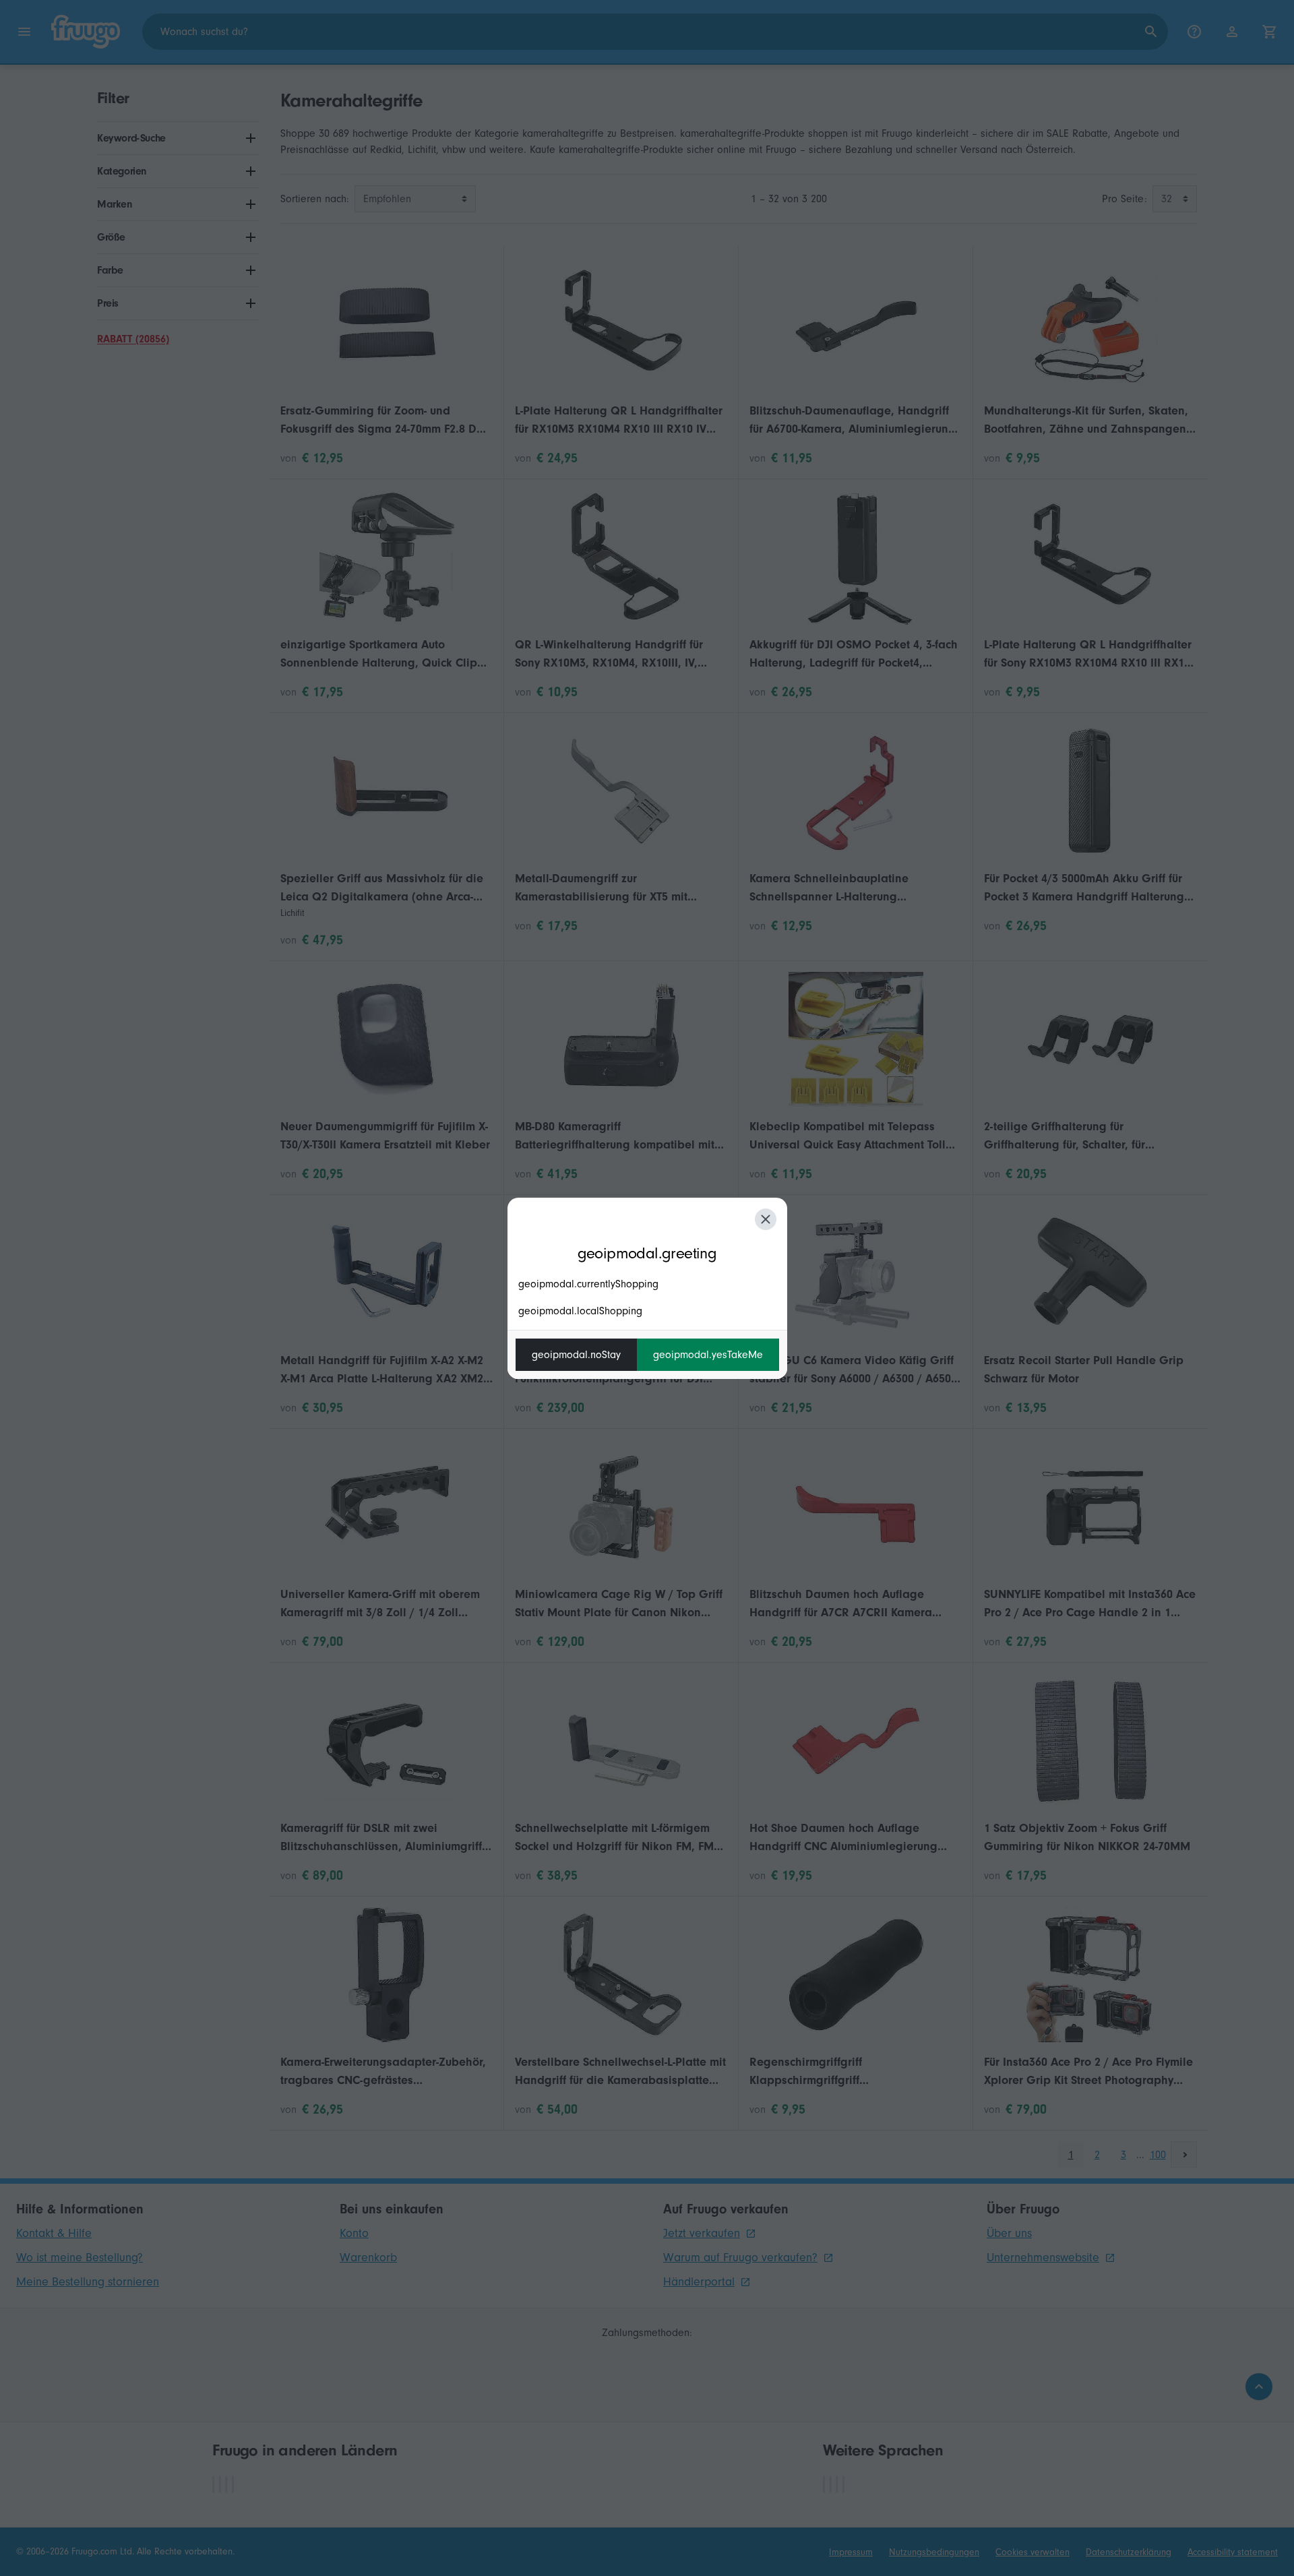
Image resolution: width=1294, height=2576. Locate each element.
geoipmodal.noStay (576, 1355)
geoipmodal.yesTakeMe (708, 1355)
